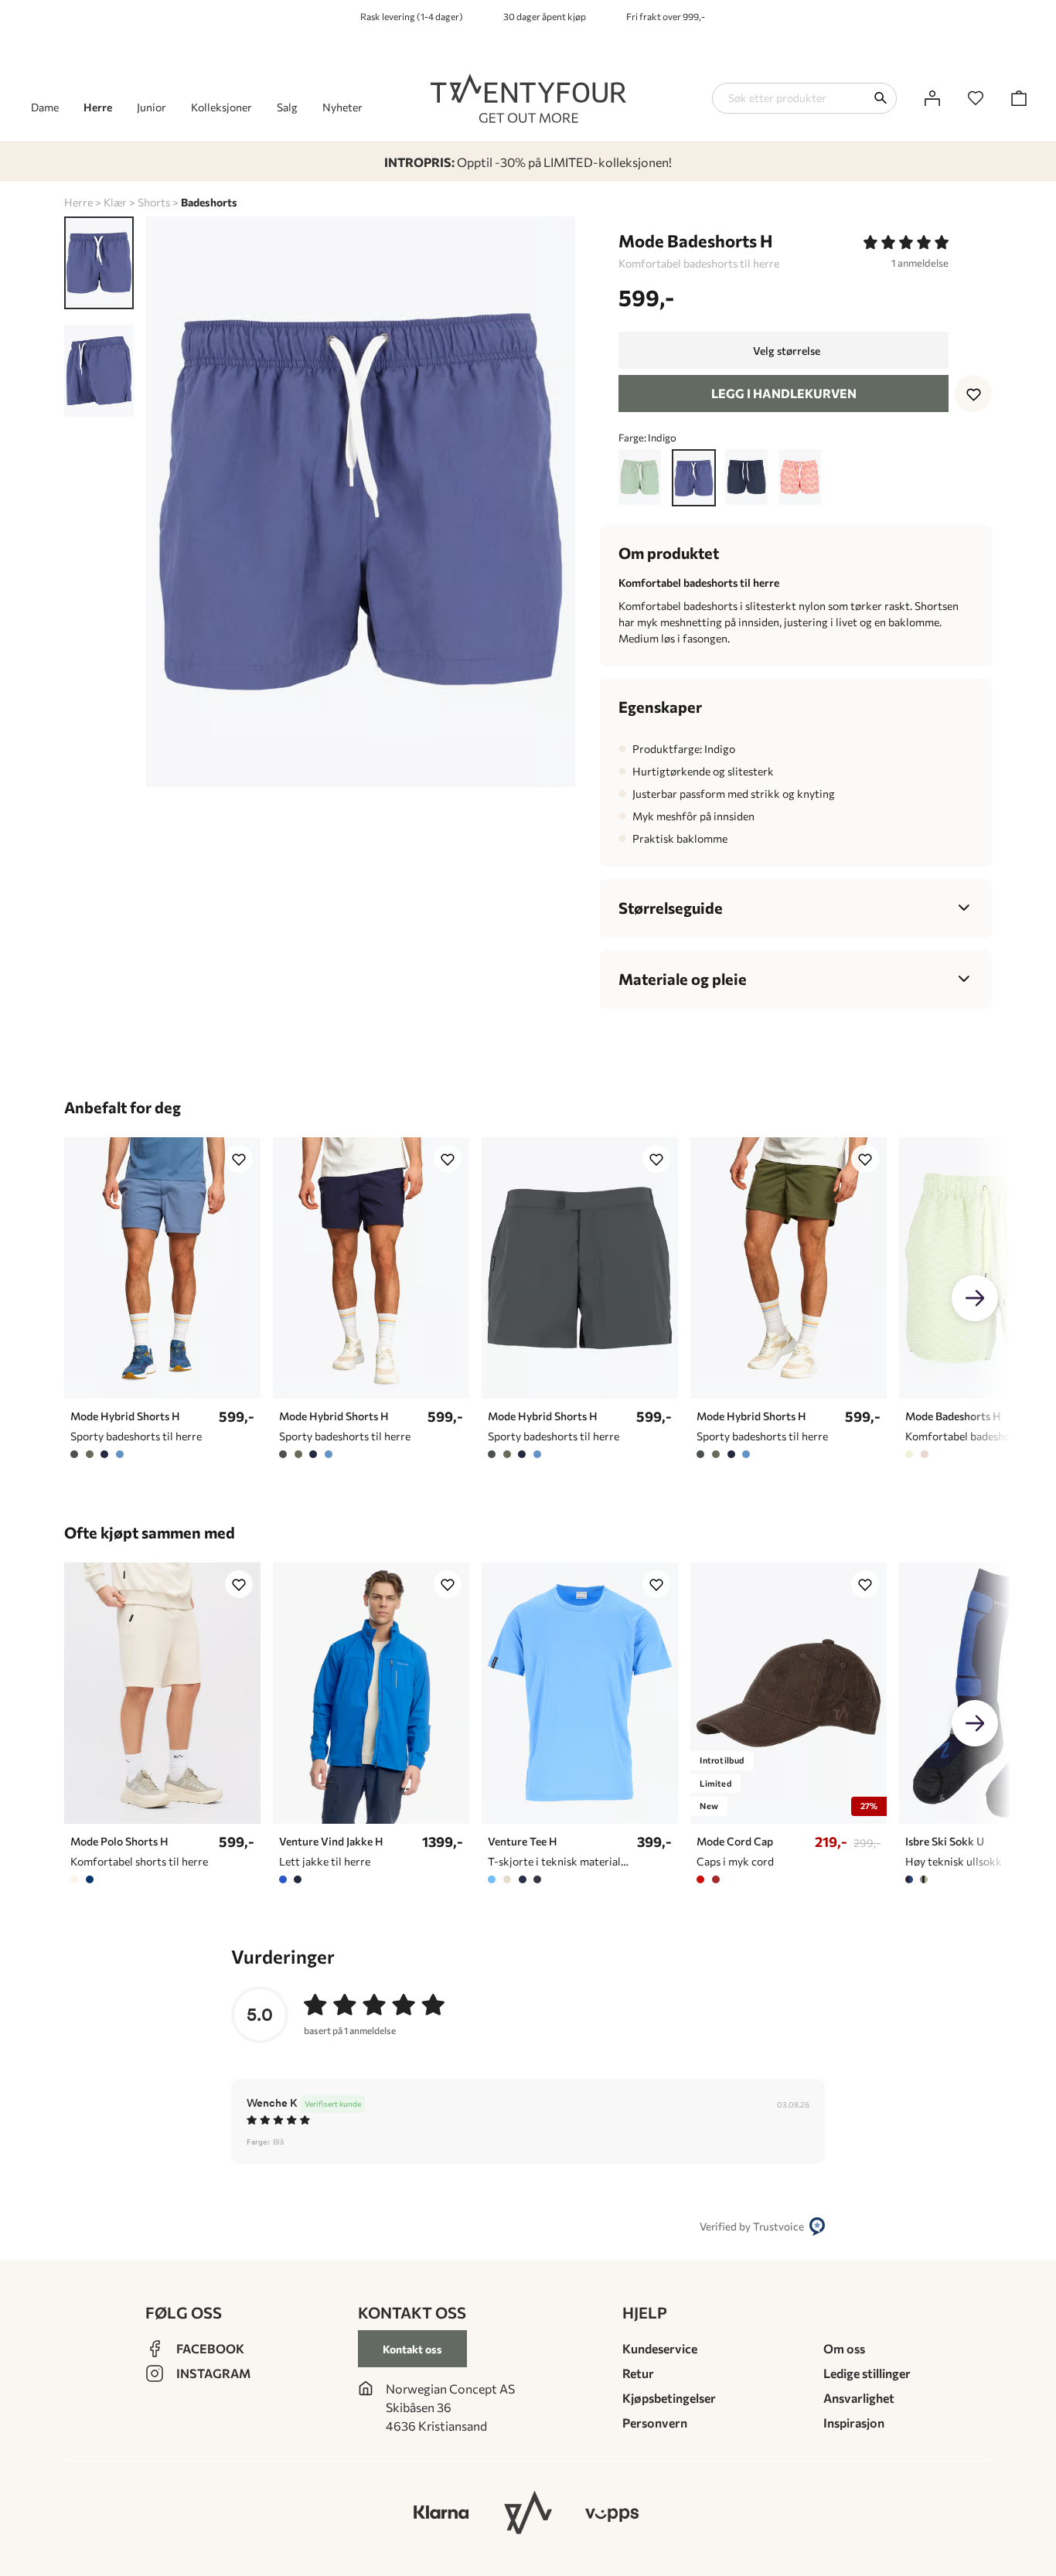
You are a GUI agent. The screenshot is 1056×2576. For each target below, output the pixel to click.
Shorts (154, 202)
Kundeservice (660, 2348)
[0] (976, 98)
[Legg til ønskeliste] (973, 394)
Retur (638, 2373)
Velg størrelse (787, 351)
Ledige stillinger (867, 2373)
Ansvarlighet (859, 2398)
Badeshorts (209, 202)
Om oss (844, 2348)
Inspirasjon (854, 2423)
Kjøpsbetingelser (669, 2398)
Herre (78, 202)
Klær (115, 202)
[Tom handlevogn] (1019, 98)
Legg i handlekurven (784, 393)
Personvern (655, 2423)
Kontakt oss (412, 2349)
